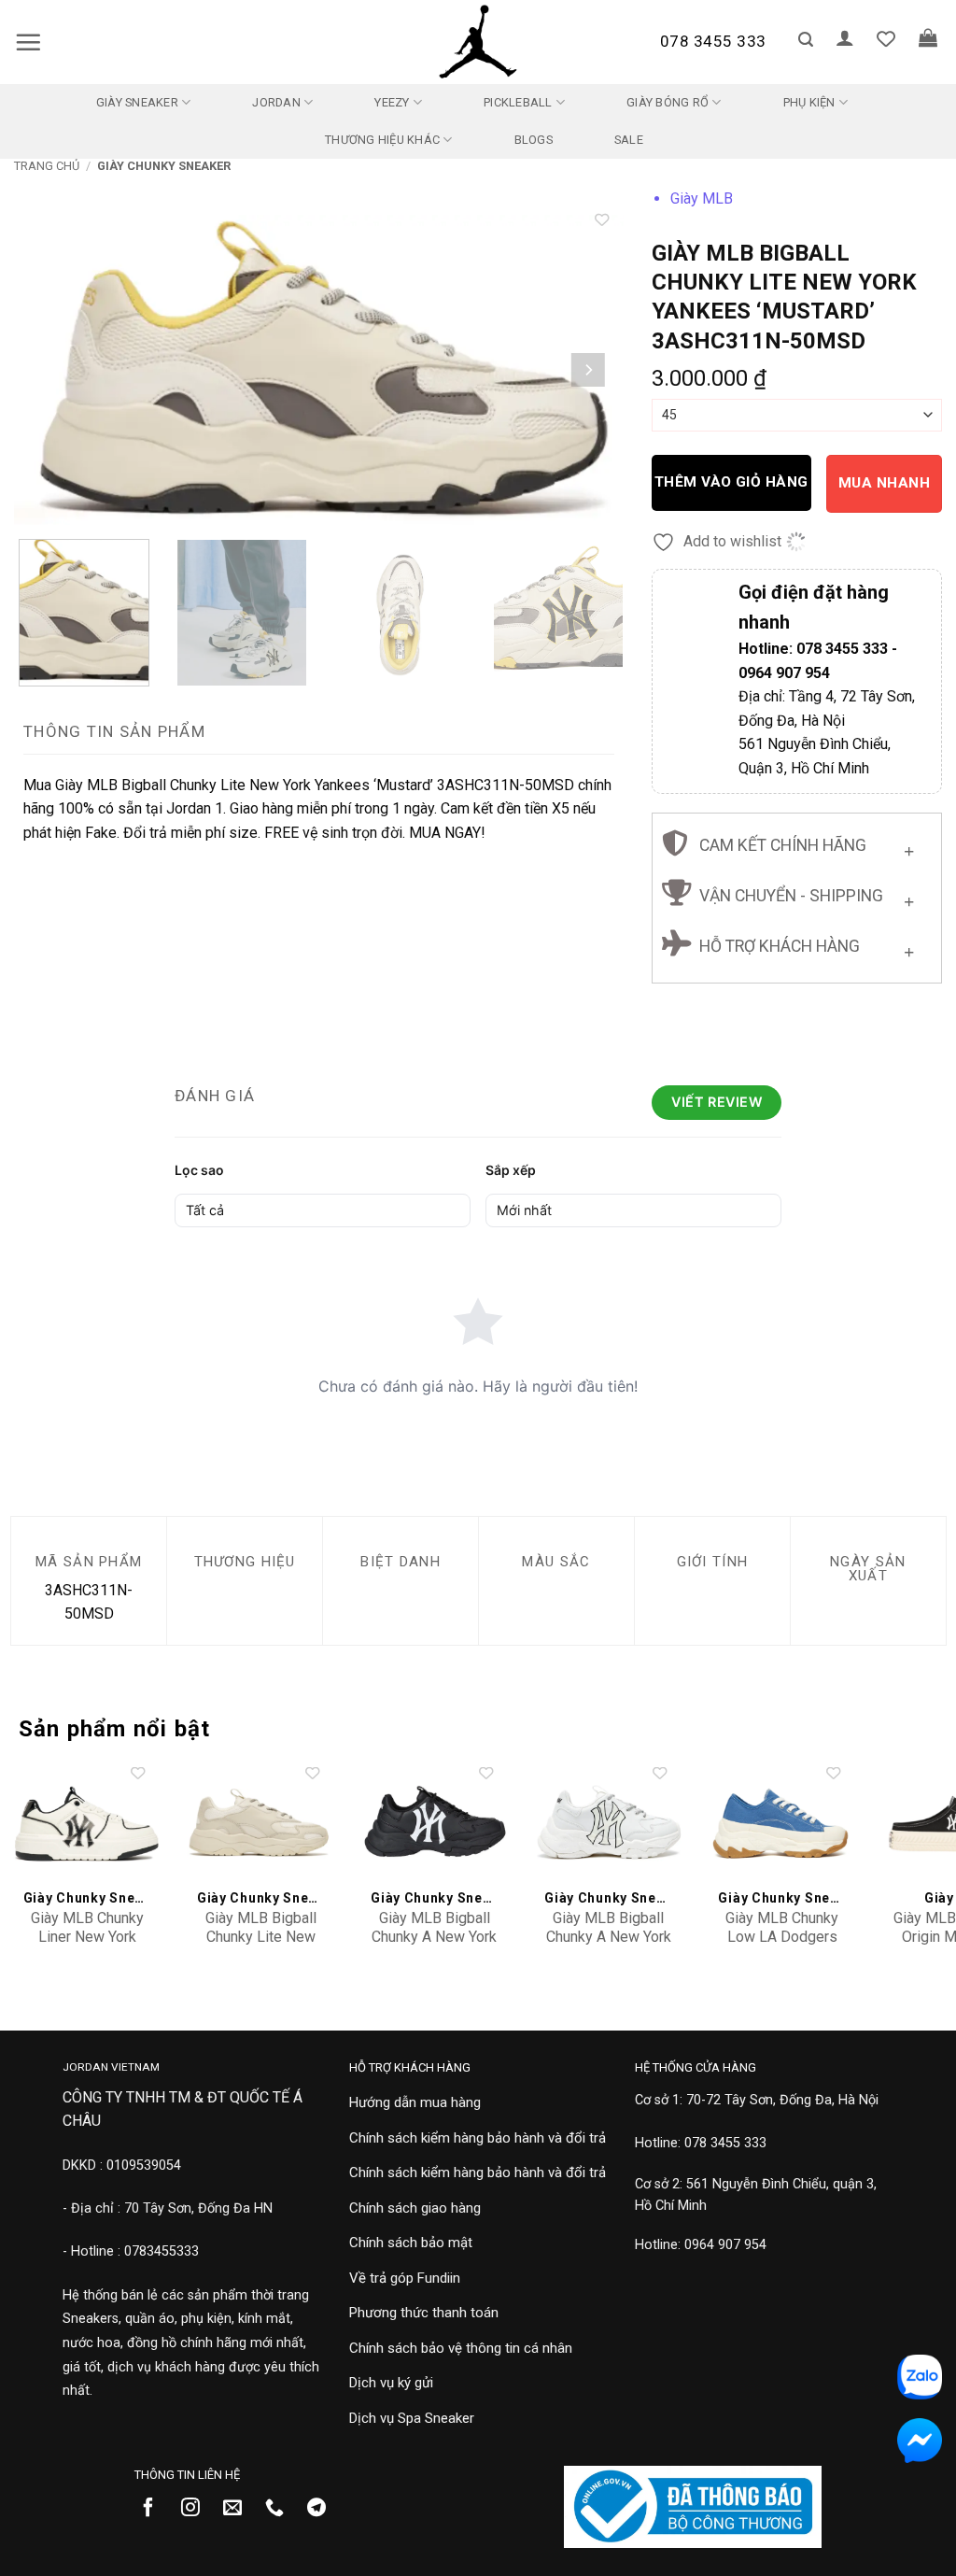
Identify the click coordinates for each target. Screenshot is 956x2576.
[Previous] (49, 370)
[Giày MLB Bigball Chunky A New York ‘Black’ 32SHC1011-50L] (435, 1823)
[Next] (587, 370)
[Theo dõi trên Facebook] (155, 2509)
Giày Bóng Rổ (668, 102)
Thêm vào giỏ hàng (731, 482)
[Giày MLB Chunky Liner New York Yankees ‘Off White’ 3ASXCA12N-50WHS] (87, 1823)
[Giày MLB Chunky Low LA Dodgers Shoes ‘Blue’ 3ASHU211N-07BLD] (782, 1823)
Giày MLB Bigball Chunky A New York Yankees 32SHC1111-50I (609, 1947)
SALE (629, 140)
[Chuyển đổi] (909, 848)
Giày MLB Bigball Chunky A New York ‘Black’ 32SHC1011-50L (434, 1947)
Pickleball (518, 102)
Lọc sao (199, 1170)
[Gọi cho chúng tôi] (281, 2509)
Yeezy (392, 102)
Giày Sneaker (137, 102)
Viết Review (717, 1102)
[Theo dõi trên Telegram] (323, 2509)
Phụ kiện (809, 102)
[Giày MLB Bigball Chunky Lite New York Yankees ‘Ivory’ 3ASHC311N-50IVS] (261, 1823)
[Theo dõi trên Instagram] (197, 2509)
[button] (28, 42)
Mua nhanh (884, 483)
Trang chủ (47, 166)
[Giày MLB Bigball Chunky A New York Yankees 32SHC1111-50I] (608, 1823)
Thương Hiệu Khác (382, 140)
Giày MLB (702, 198)
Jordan (276, 102)
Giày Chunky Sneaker (164, 166)
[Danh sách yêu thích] (886, 38)
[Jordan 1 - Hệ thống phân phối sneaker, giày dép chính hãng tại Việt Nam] (478, 42)
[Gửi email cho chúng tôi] (239, 2509)
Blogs (534, 140)
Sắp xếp (511, 1170)
